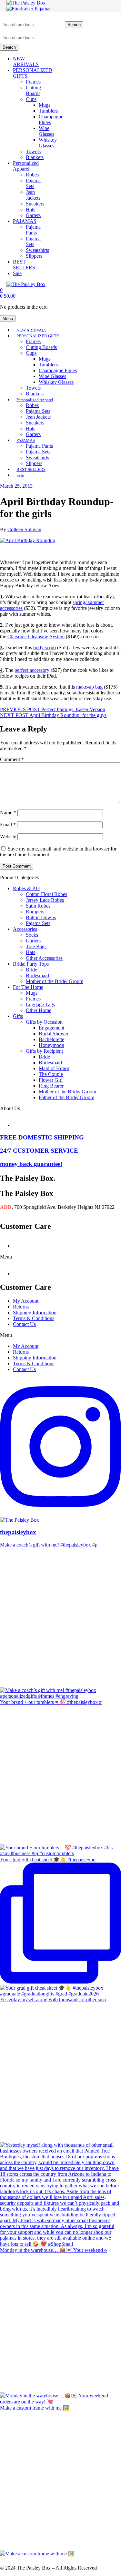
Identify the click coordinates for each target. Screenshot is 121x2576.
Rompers (35, 912)
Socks (32, 935)
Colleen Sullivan (24, 529)
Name (8, 813)
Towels (33, 151)
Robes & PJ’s (27, 888)
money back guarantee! (31, 1164)
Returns (21, 1307)
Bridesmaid (37, 975)
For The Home (28, 987)
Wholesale (42, 1122)
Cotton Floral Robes (46, 894)
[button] (60, 1257)
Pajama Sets (33, 183)
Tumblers (48, 111)
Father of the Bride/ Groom (66, 1097)
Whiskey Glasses (48, 143)
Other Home (39, 1010)
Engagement (51, 1028)
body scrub (45, 647)
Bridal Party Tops (31, 964)
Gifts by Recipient (44, 1051)
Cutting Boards (33, 90)
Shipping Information (35, 1313)
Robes (32, 175)
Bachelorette (51, 1039)
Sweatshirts (37, 250)
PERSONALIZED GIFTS (38, 336)
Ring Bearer (51, 1086)
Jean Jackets (33, 195)
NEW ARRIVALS (26, 61)
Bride (31, 970)
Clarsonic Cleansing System (36, 637)
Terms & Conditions (34, 1318)
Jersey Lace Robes (45, 900)
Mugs (45, 105)
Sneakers (35, 204)
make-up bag (89, 687)
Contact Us (24, 1324)
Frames (33, 82)
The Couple (51, 1074)
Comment (12, 759)
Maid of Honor (54, 1068)
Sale (17, 273)
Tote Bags (36, 946)
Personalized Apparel (26, 166)
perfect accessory (32, 670)
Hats (30, 209)
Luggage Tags (40, 1005)
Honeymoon (51, 1045)
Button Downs (41, 917)
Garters (33, 215)
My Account (26, 1301)
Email (8, 825)
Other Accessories (44, 958)
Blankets (35, 157)
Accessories (25, 929)
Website (8, 836)
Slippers (34, 256)
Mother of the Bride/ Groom (55, 981)
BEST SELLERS (24, 265)
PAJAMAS (25, 221)
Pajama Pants (33, 230)
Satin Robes (38, 906)
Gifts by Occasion (44, 1022)
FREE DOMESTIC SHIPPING (42, 1137)
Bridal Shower (54, 1034)
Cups (31, 99)
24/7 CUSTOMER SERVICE (39, 1151)
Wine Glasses (46, 131)
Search (74, 25)
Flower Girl (51, 1080)
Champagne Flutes (58, 370)
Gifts (18, 1016)
